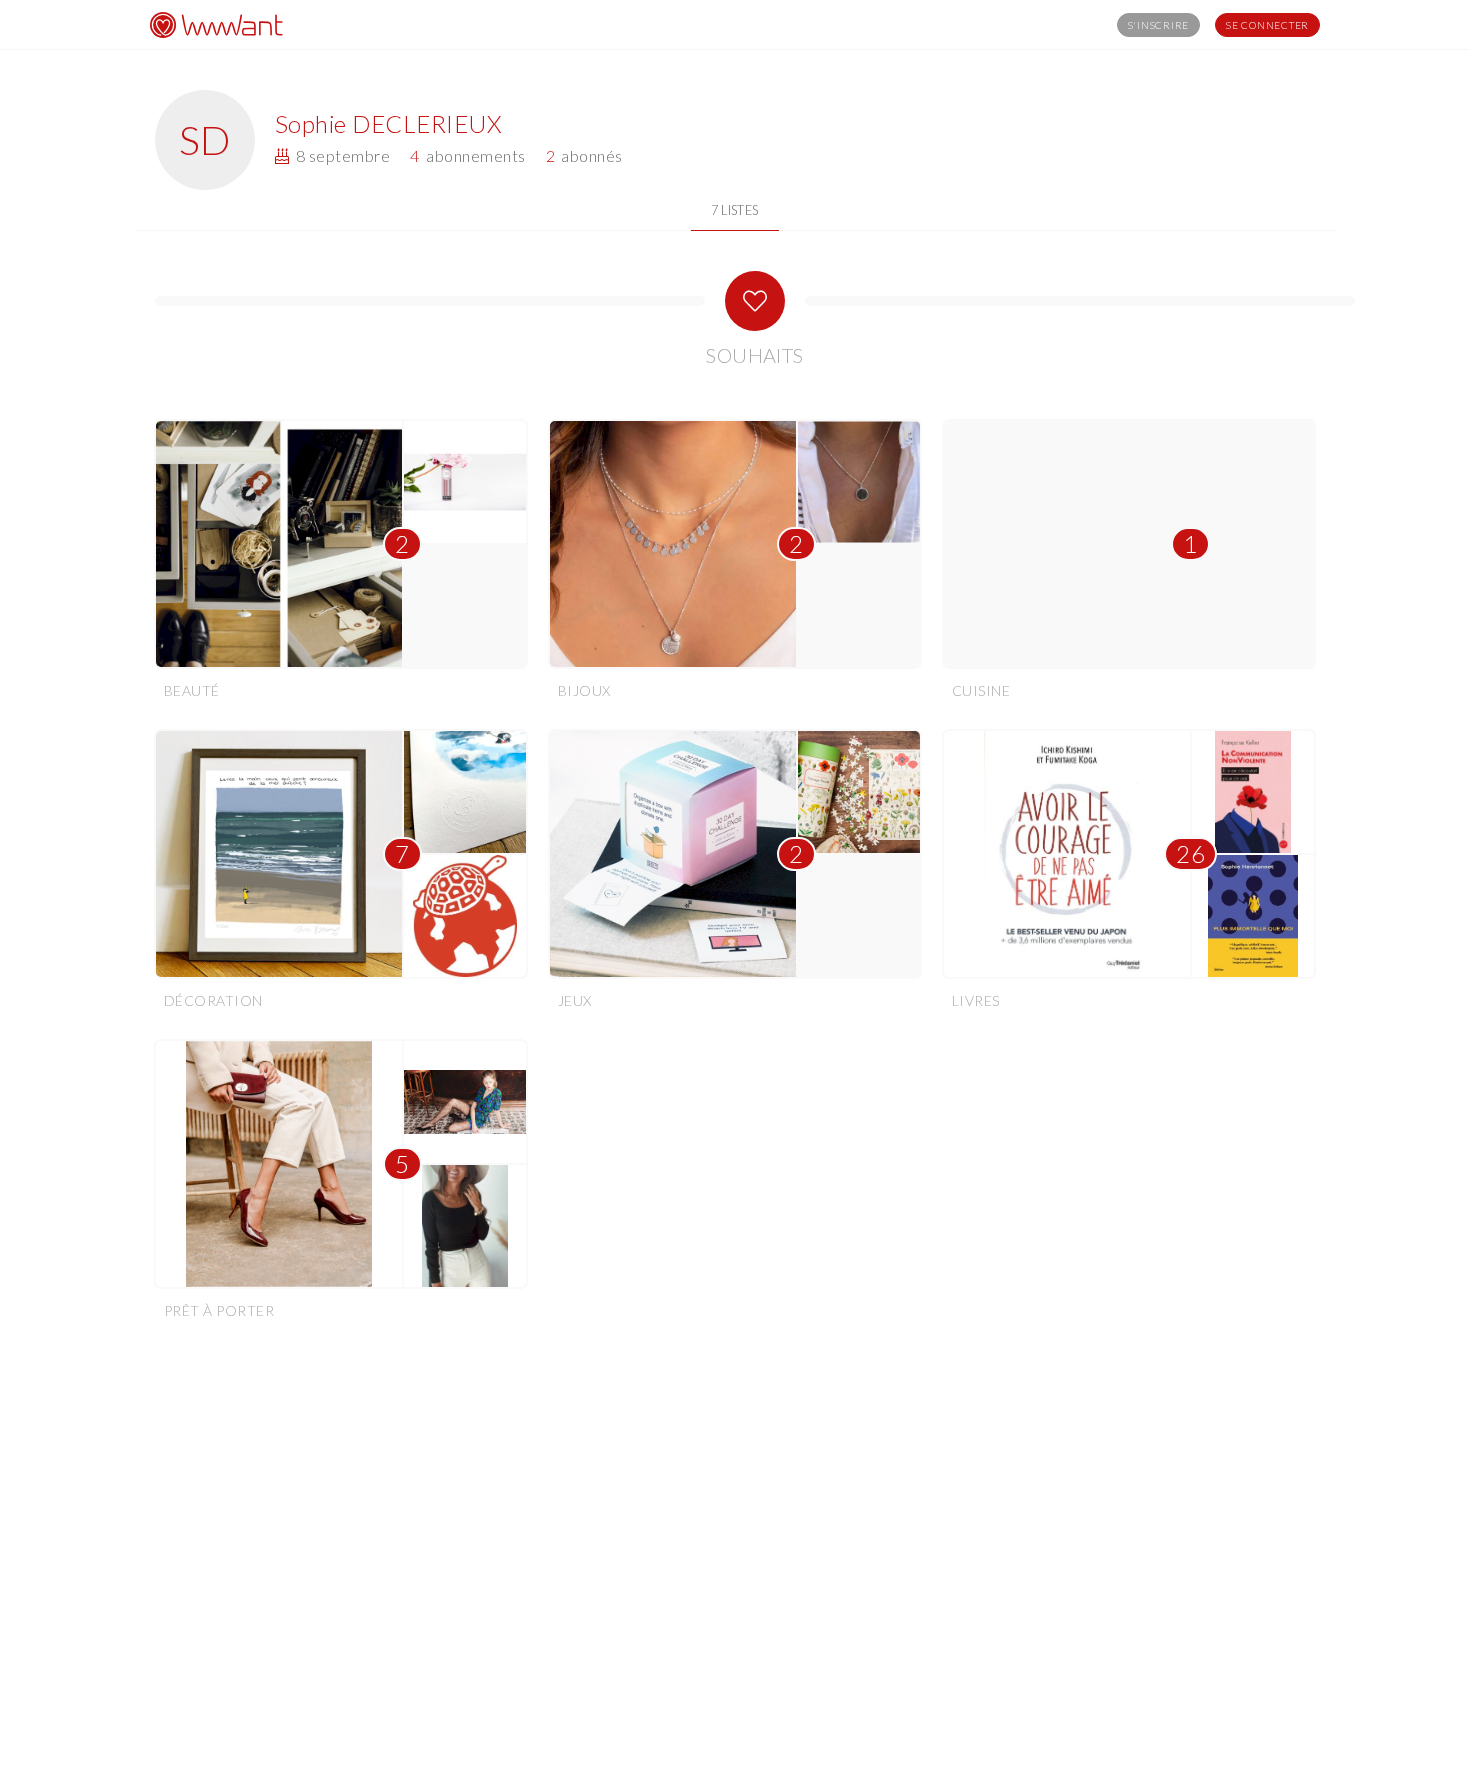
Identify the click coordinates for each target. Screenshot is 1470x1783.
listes (735, 210)
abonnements (467, 155)
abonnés (584, 155)
